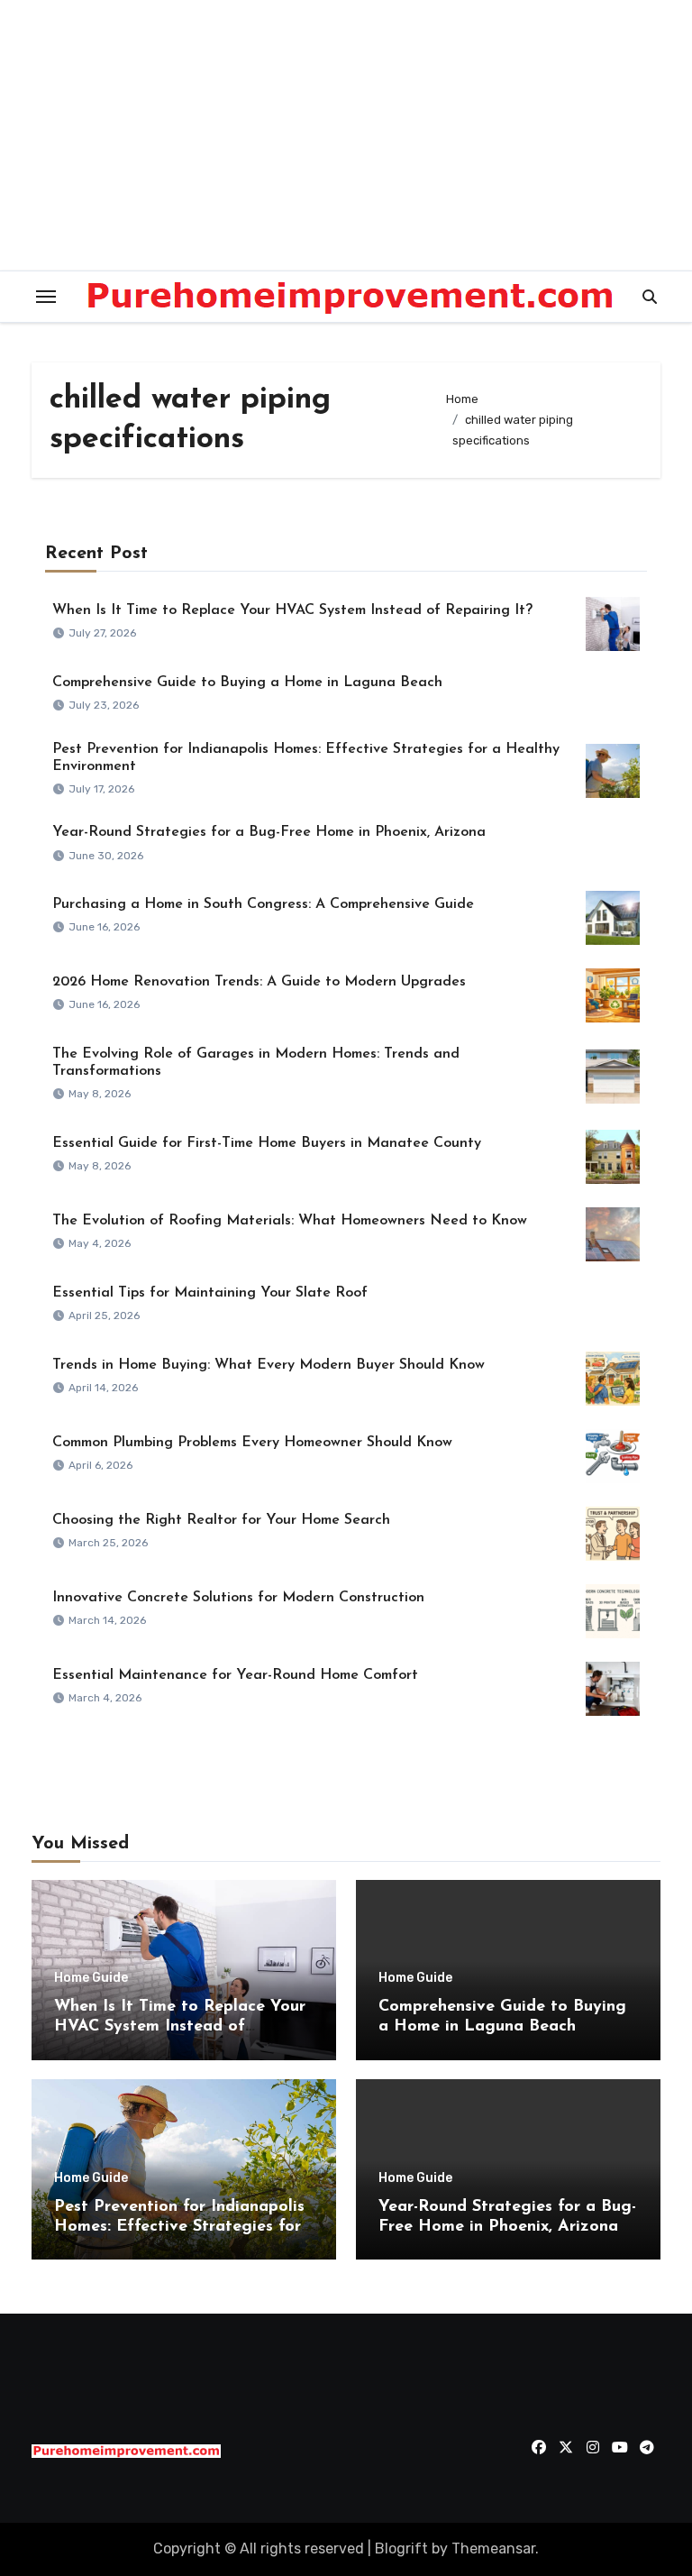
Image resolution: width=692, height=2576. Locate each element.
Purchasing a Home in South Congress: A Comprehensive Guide (263, 904)
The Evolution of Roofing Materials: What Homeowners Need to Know (290, 1221)
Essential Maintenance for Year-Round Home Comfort (235, 1675)
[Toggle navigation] (46, 297)
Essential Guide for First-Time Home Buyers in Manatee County (267, 1143)
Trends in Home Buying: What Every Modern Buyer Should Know (269, 1365)
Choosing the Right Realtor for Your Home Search (221, 1520)
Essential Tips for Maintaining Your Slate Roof (210, 1293)
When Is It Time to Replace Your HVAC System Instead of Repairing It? (292, 610)
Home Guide (91, 1978)
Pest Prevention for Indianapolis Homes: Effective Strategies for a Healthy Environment (179, 2227)
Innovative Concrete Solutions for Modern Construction (238, 1598)
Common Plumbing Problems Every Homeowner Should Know (252, 1443)
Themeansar (493, 2548)
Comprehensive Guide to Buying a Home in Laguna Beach (247, 683)
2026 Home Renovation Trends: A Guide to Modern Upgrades (259, 982)
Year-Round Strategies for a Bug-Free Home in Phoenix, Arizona (269, 832)
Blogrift (401, 2548)
